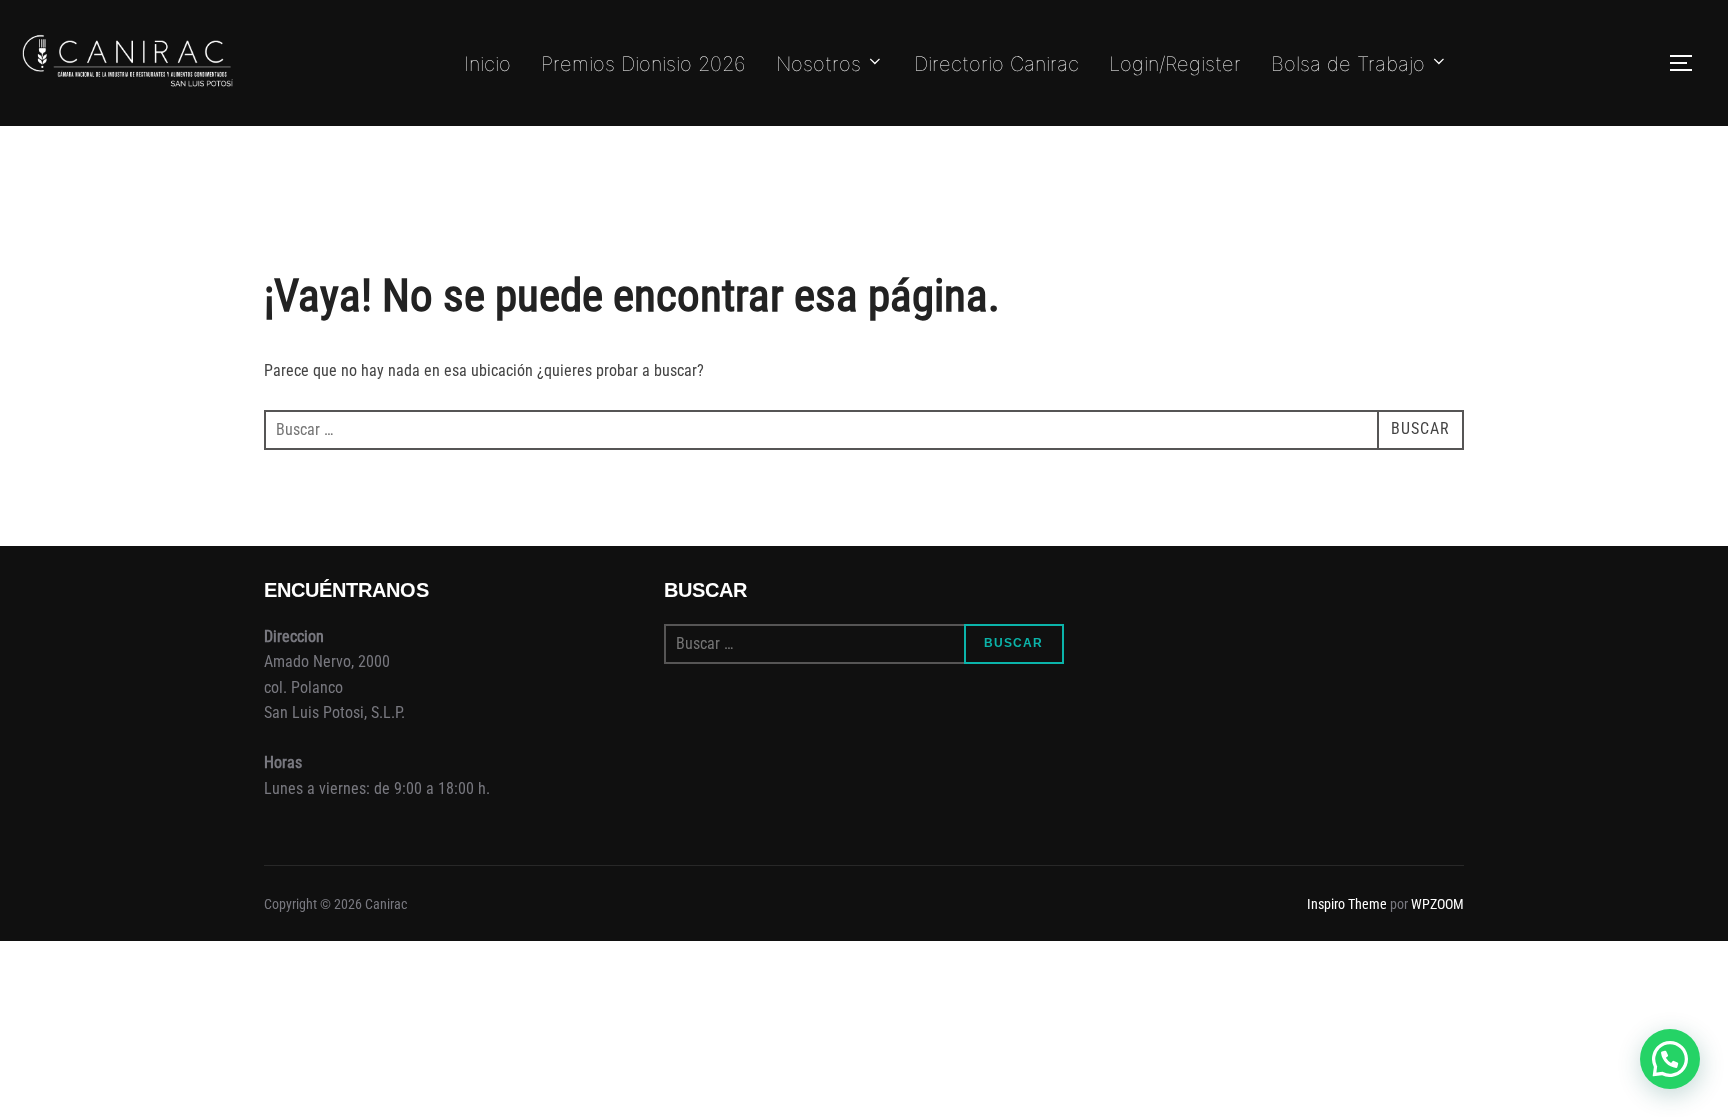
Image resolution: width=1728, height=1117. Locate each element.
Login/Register (1175, 64)
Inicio (487, 64)
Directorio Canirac (996, 64)
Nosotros (818, 64)
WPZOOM (1437, 904)
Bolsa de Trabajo (1348, 64)
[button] (1670, 1059)
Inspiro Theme (1347, 904)
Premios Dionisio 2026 (643, 64)
